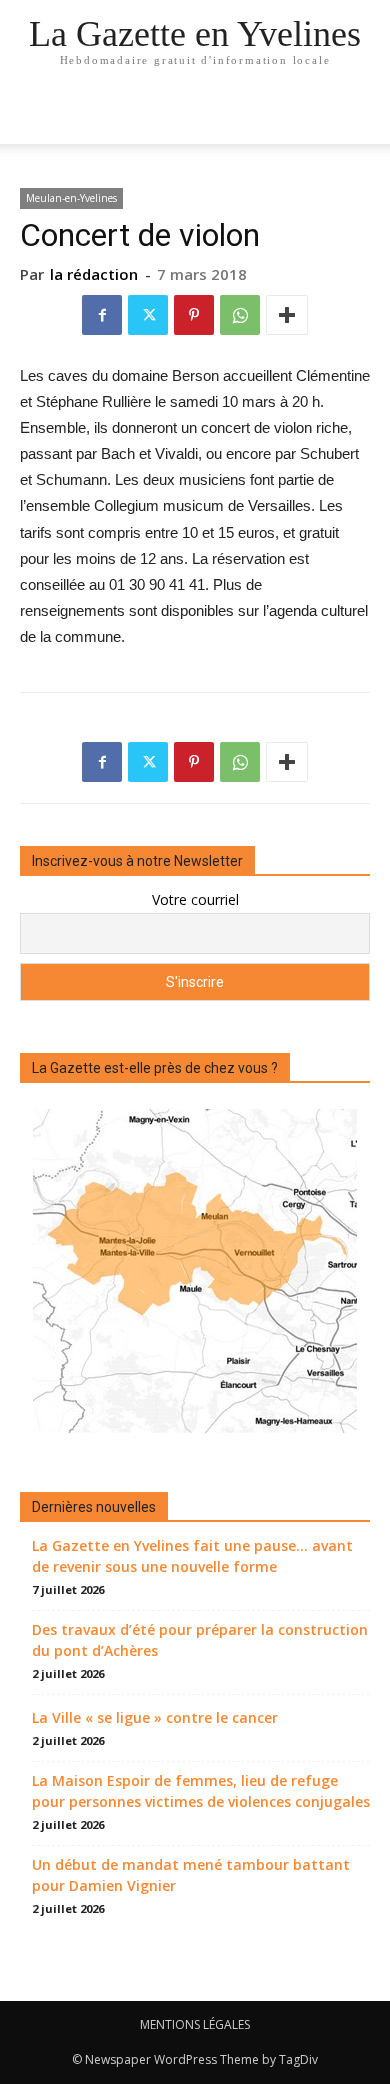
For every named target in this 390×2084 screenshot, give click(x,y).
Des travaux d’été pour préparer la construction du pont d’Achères (200, 1640)
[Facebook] (102, 315)
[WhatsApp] (240, 315)
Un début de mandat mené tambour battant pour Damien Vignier (191, 1875)
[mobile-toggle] (34, 117)
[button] (362, 117)
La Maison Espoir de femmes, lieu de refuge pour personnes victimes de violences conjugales (201, 1791)
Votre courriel (195, 899)
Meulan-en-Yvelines (71, 198)
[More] (287, 315)
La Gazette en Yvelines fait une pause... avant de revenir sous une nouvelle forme (192, 1556)
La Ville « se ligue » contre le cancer (155, 1717)
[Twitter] (148, 315)
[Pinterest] (194, 315)
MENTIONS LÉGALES (195, 2024)
